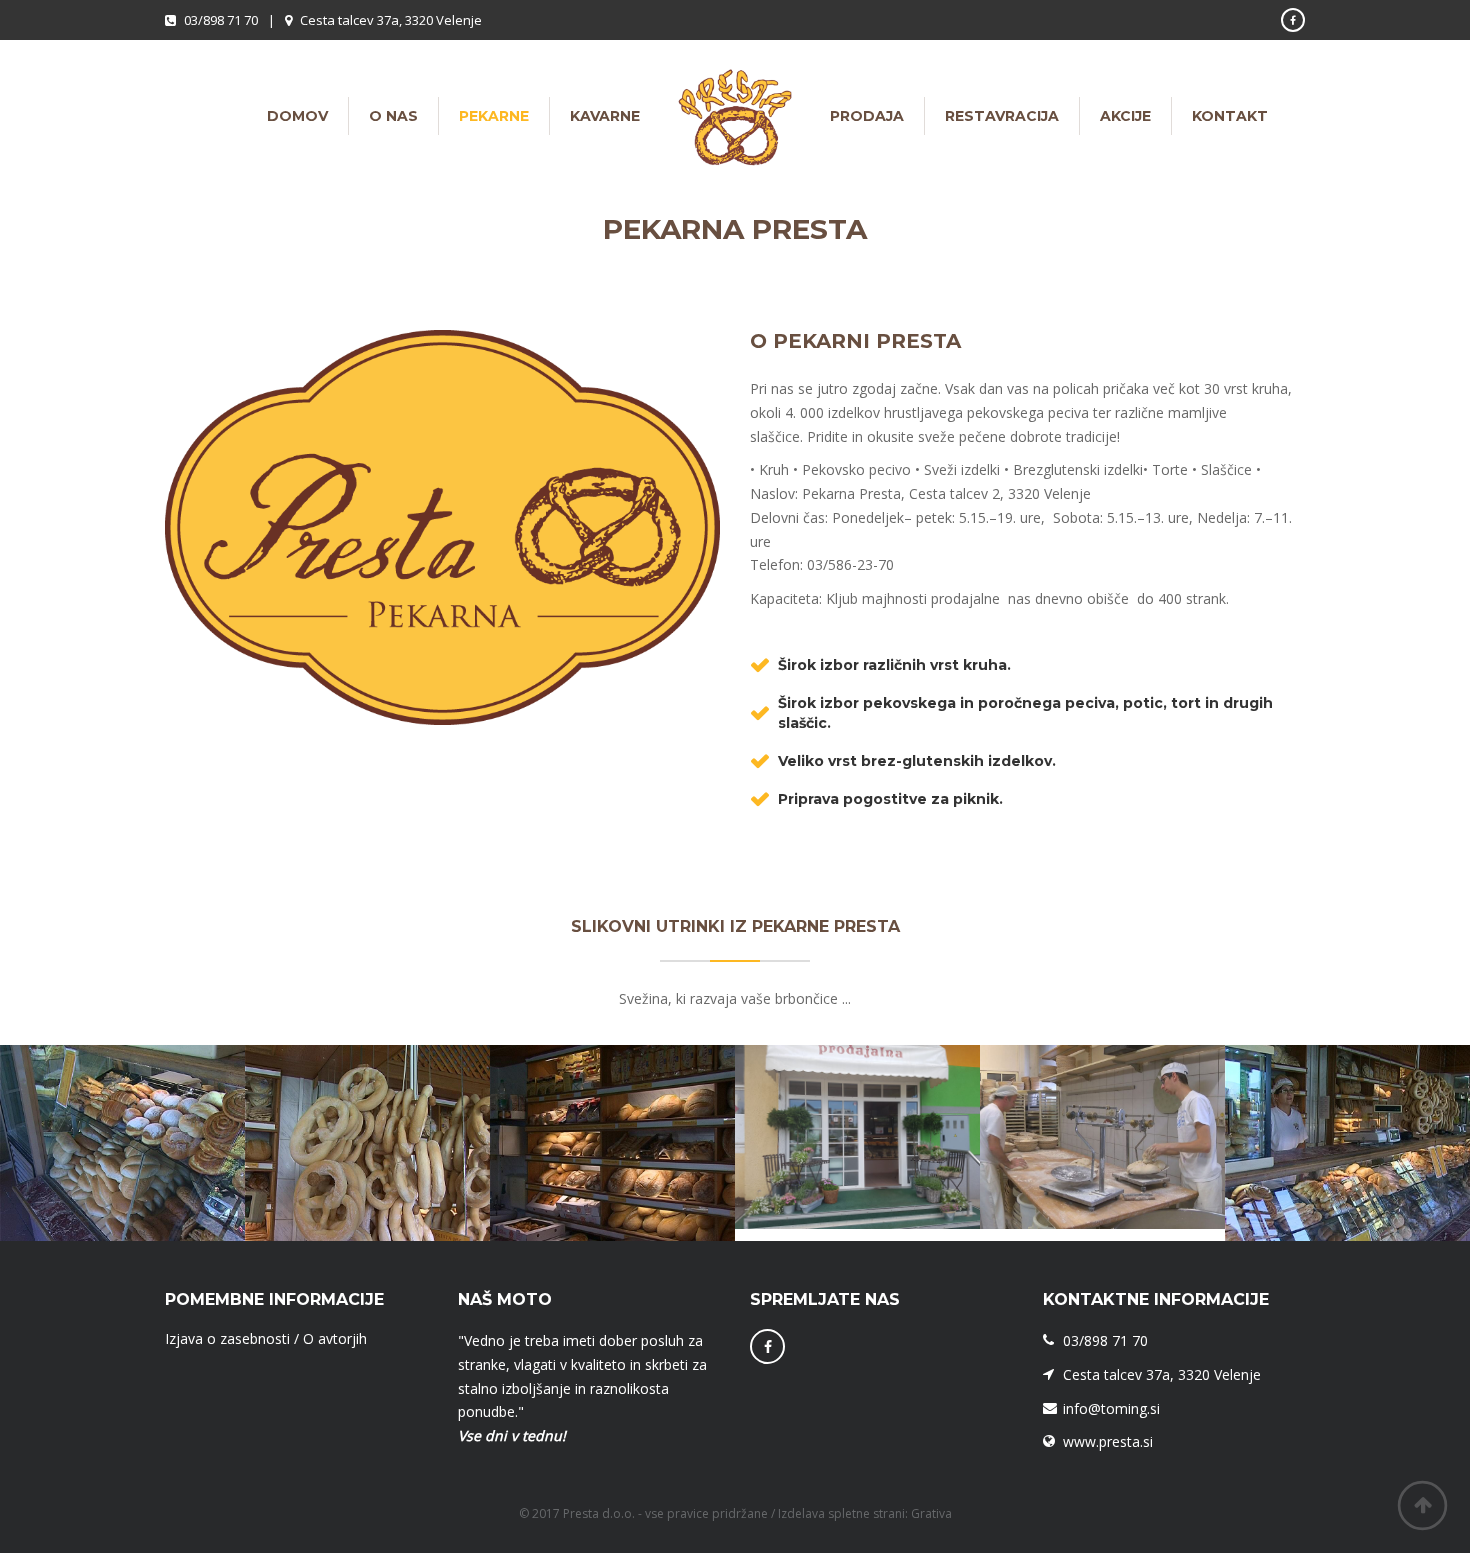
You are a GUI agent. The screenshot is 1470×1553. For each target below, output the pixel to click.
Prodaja (867, 116)
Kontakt (1230, 116)
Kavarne (605, 116)
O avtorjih (335, 1338)
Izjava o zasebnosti (227, 1338)
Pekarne (494, 116)
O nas (393, 116)
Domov (297, 116)
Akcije (1125, 116)
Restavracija (1002, 116)
